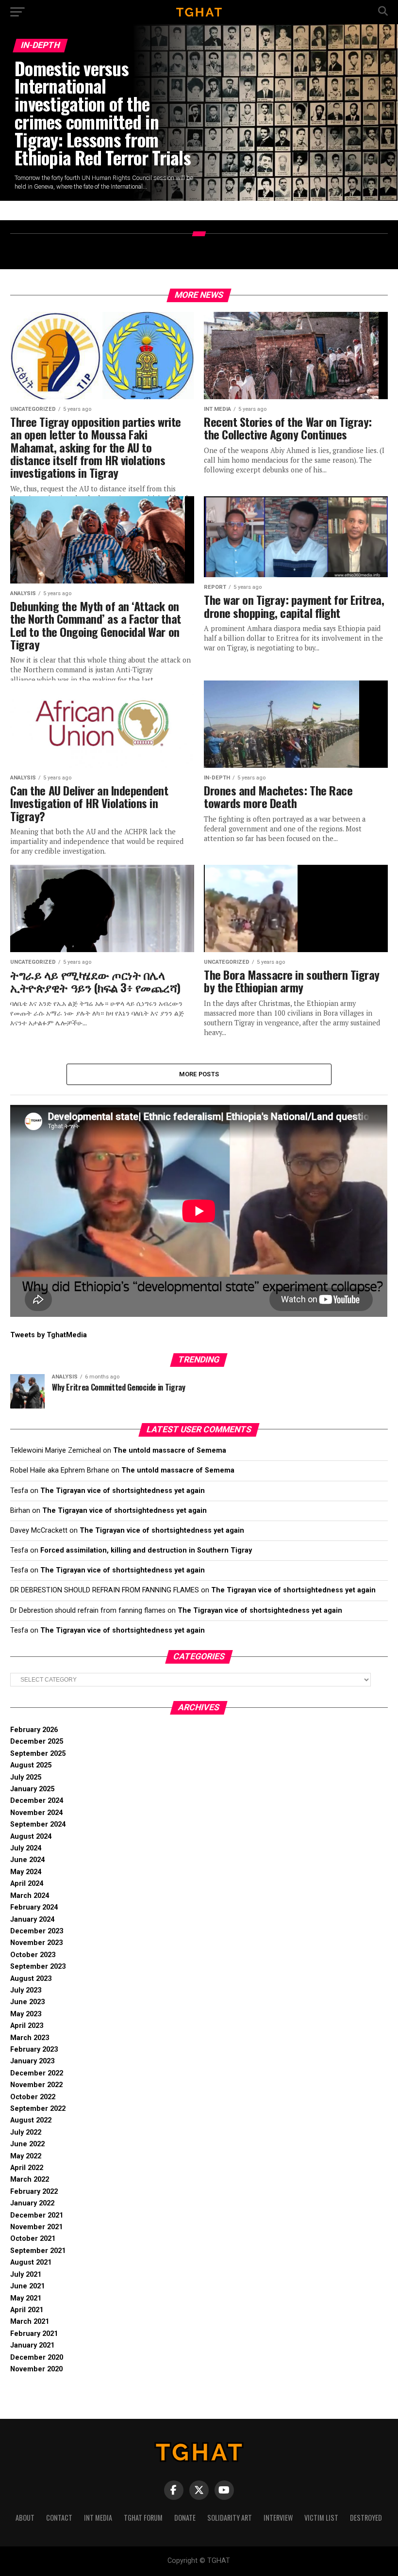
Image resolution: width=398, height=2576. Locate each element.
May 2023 (26, 2014)
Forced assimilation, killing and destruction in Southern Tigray (146, 1550)
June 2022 (27, 2144)
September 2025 (38, 1754)
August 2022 (31, 2120)
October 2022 (33, 2097)
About (25, 2518)
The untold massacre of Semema (170, 1450)
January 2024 (32, 1920)
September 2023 (38, 1967)
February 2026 (34, 1730)
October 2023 (33, 1955)
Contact (59, 2518)
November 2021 (36, 2227)
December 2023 (37, 1931)
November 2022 (36, 2085)
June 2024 (27, 1860)
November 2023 (36, 1943)
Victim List (321, 2518)
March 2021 (30, 2322)
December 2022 (37, 2073)
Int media (98, 2518)
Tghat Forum (143, 2518)
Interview (278, 2518)
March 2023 (30, 2038)
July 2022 (26, 2132)
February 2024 (34, 1907)
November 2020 (36, 2369)
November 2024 (36, 1813)
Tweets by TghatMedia (49, 1335)
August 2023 (31, 1979)
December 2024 (37, 1801)
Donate (185, 2518)
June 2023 (27, 2002)
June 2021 (27, 2286)
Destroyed (366, 2518)
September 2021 (38, 2251)
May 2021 (26, 2298)
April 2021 (27, 2310)
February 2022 (34, 2192)
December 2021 (37, 2215)
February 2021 (34, 2334)
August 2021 (31, 2262)
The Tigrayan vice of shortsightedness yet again (123, 1491)
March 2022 (30, 2179)
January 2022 (32, 2203)
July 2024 (26, 1848)
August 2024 (31, 1837)
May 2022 (26, 2156)
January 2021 (32, 2345)
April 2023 (27, 2026)
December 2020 (37, 2357)
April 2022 (27, 2168)
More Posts (199, 1074)
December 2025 (37, 1742)
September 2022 (38, 2109)
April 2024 (27, 1884)
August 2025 (31, 1765)
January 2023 (32, 2061)
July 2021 (26, 2275)
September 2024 (38, 1824)
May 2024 (26, 1872)
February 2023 (34, 2049)
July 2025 (26, 1777)
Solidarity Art (230, 2518)
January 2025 (32, 1789)
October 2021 (33, 2239)
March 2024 (30, 1896)
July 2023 (26, 1990)
